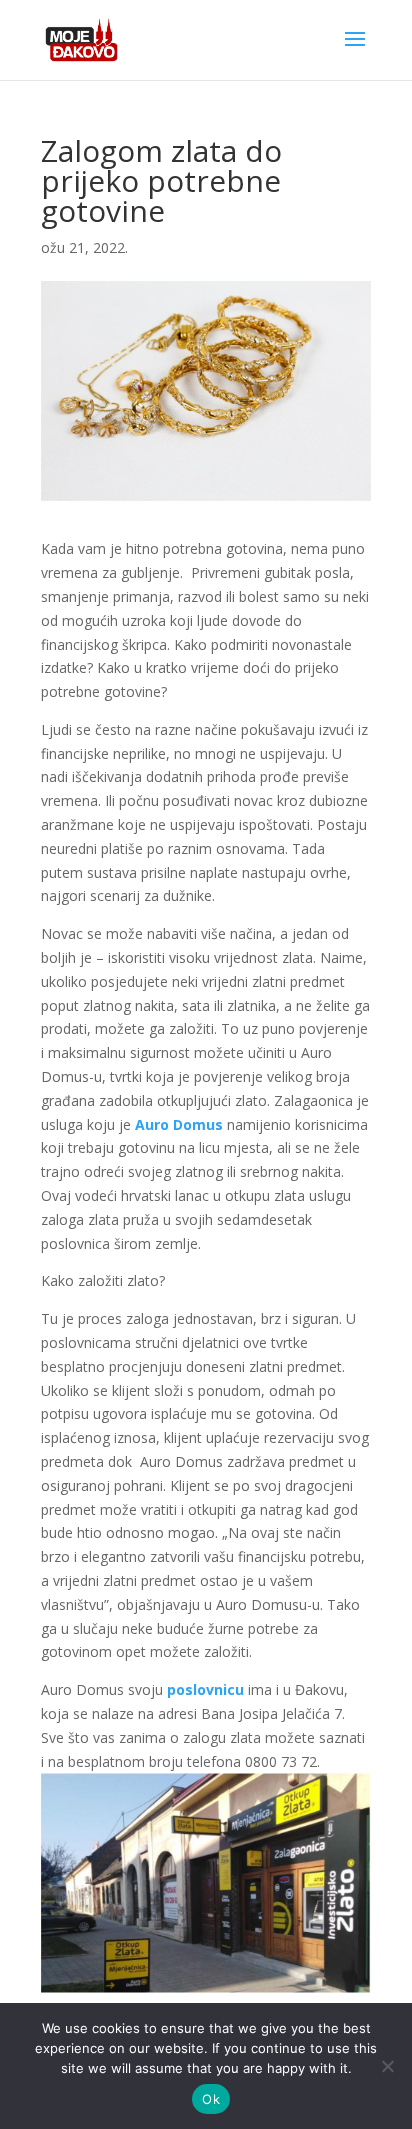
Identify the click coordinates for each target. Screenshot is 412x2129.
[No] (387, 2066)
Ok (211, 2099)
